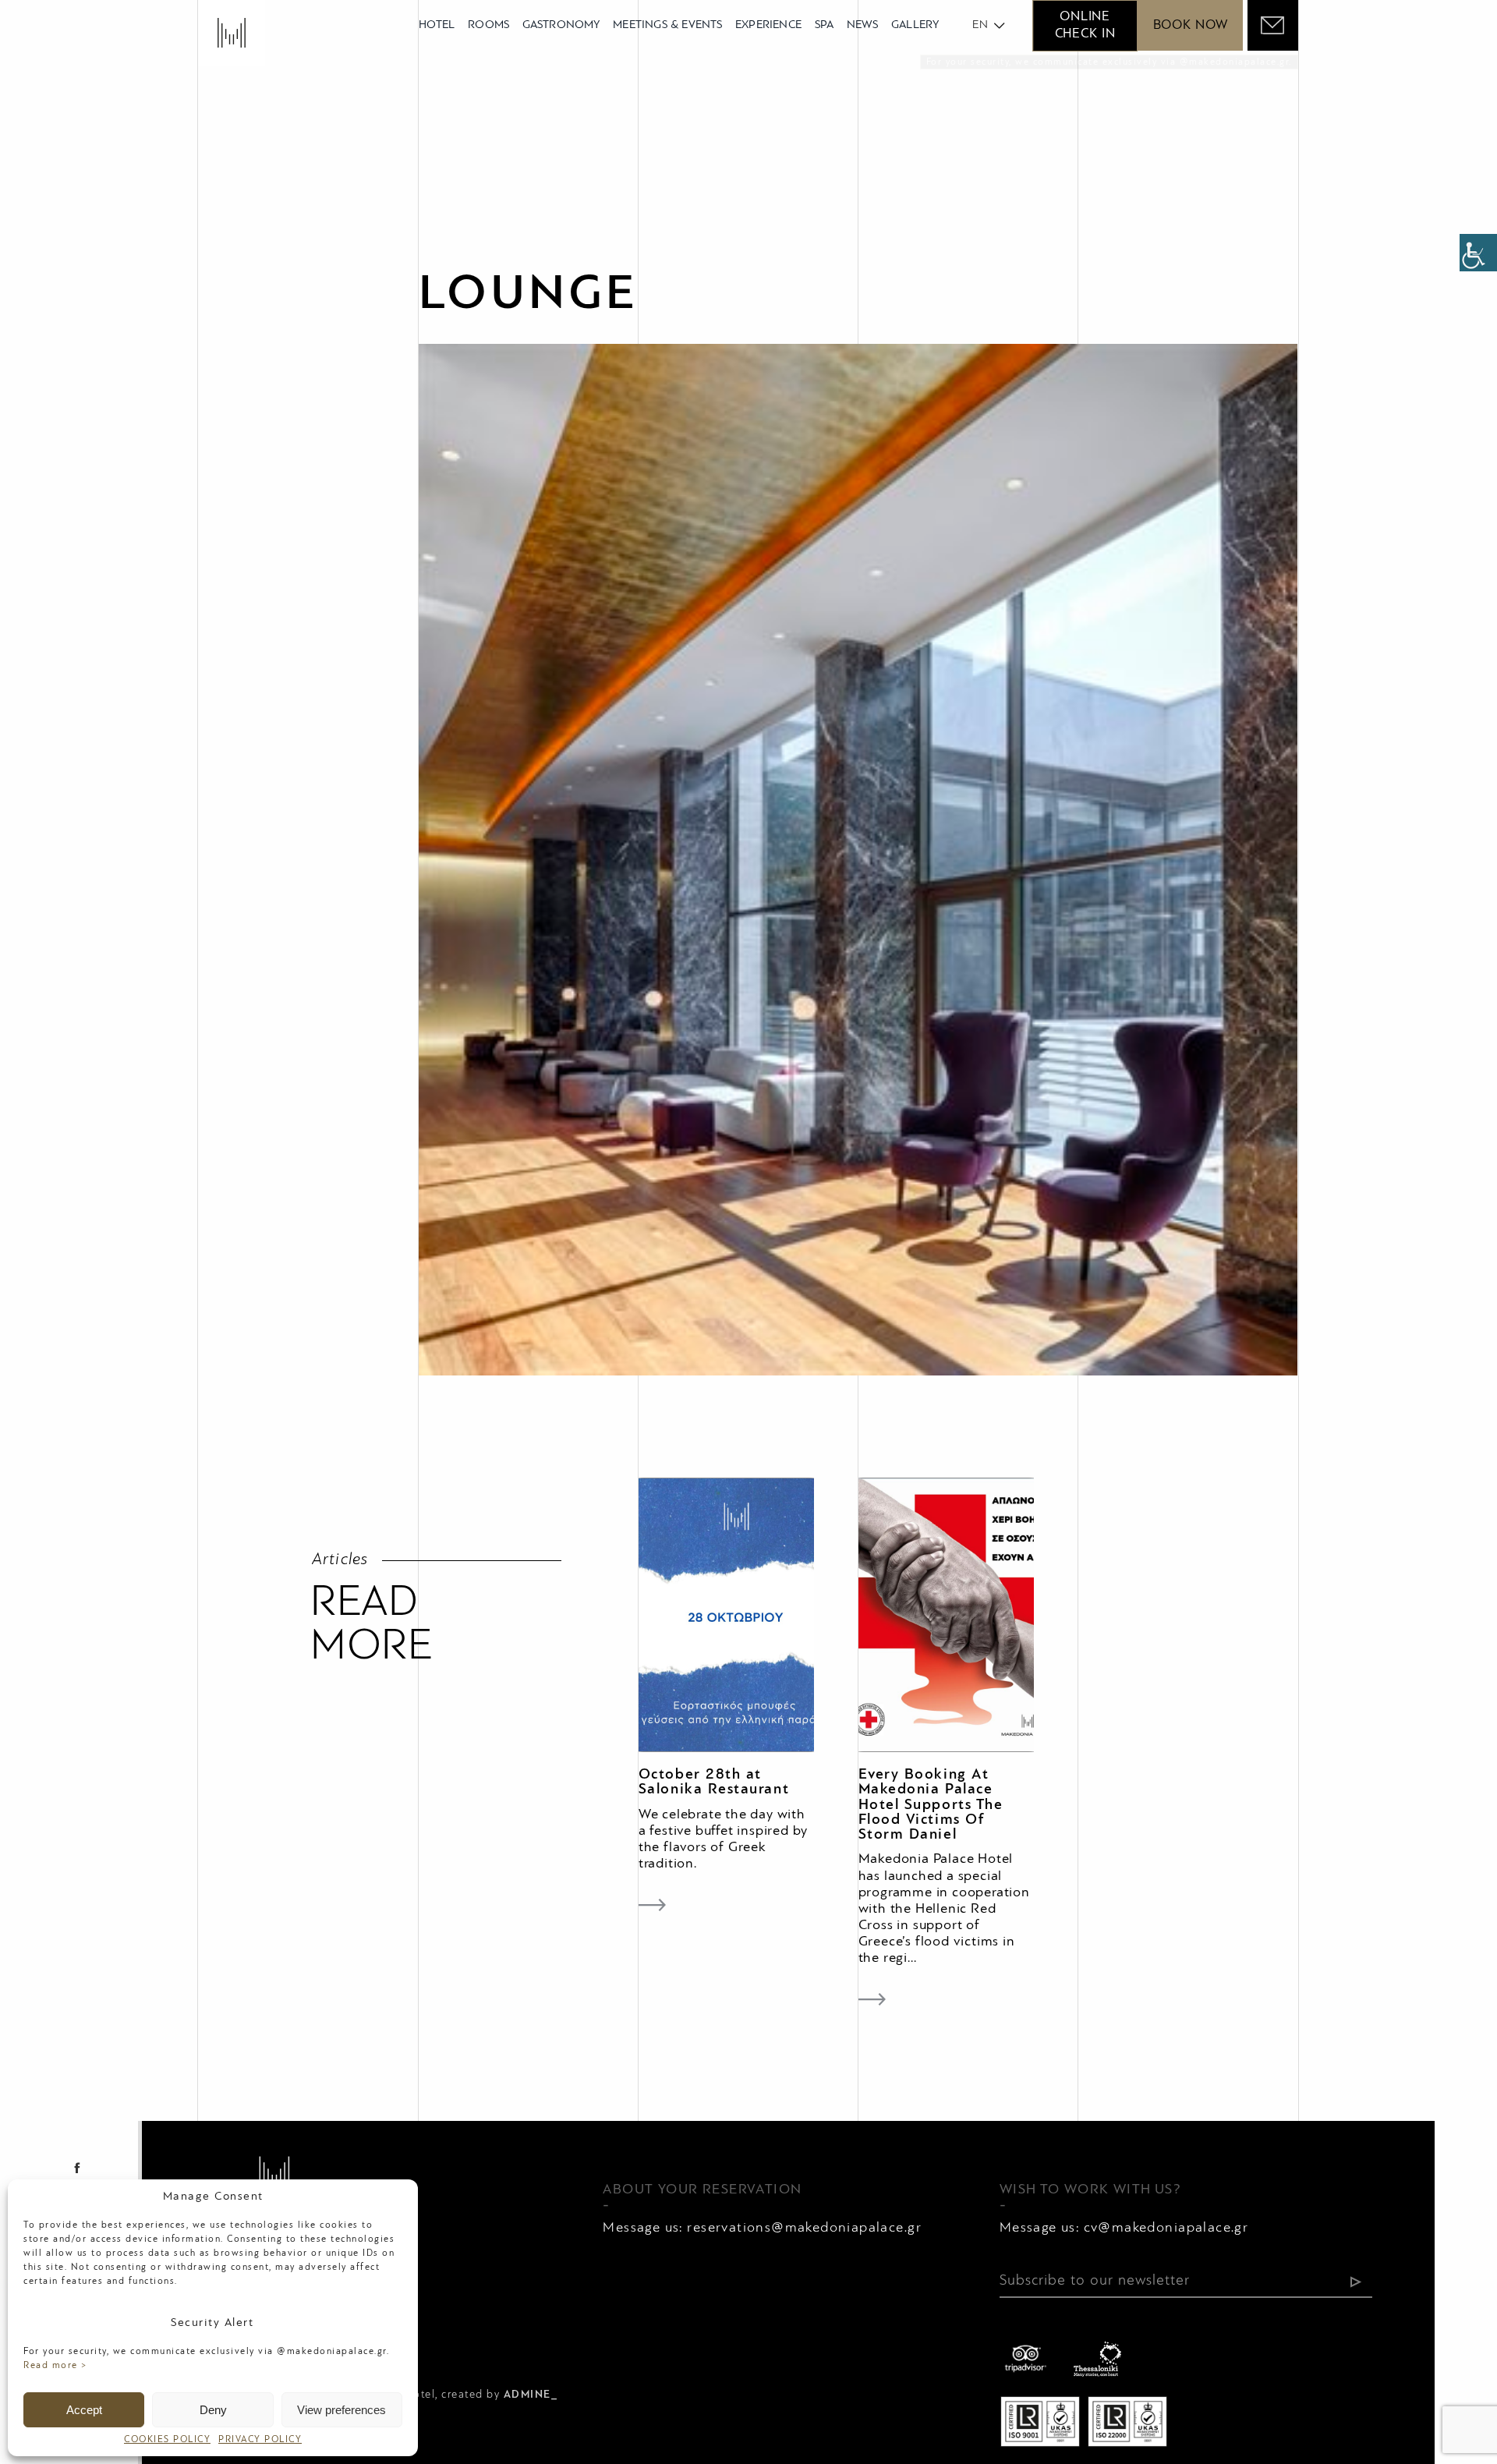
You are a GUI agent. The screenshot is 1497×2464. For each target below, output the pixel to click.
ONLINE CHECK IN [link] (1085, 25)
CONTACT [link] (534, 2347)
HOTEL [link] (437, 25)
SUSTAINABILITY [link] (635, 2347)
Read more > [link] (56, 2366)
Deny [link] (213, 2410)
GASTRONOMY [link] (561, 25)
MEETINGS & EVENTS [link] (667, 25)
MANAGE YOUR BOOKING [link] (788, 2347)
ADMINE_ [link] (531, 2395)
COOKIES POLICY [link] (167, 2440)
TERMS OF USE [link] (437, 2347)
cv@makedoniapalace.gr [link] (1166, 2228)
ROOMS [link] (488, 25)
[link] (1478, 253)
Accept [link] (84, 2410)
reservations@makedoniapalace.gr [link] (804, 2228)
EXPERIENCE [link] (768, 25)
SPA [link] (825, 25)
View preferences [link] (342, 2410)
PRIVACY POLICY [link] (260, 2440)
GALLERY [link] (915, 25)
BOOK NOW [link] (1191, 25)
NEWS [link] (863, 25)
